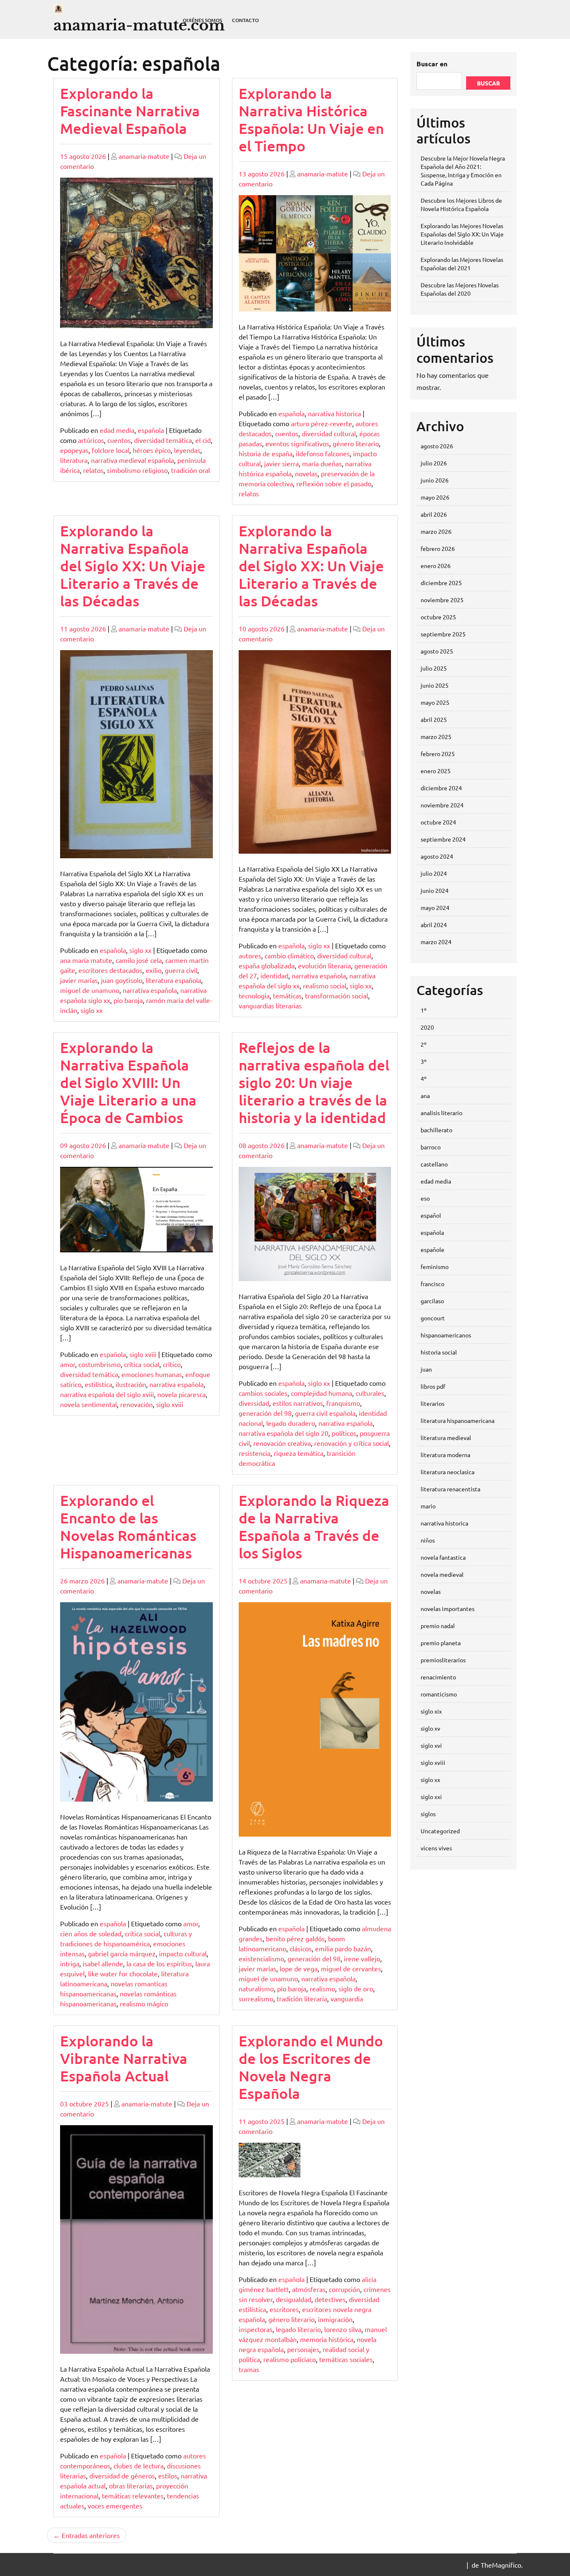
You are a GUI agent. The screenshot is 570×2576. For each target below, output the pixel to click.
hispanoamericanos (446, 1335)
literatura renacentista (450, 1489)
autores (250, 955)
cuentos (119, 440)
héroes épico (152, 450)
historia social (439, 1352)
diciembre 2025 (441, 583)
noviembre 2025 (442, 600)
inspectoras (256, 2329)
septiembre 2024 (443, 839)
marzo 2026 (436, 531)
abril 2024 (434, 925)
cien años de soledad (91, 1933)
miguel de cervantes (351, 1968)
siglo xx (140, 950)
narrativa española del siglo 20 (284, 1433)
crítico (172, 1364)
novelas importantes (448, 1608)
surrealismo (256, 1998)
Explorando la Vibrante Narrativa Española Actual (124, 2058)
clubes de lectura (139, 2465)
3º (424, 1061)
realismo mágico (144, 2003)
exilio (154, 970)
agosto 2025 (437, 651)
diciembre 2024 (441, 788)
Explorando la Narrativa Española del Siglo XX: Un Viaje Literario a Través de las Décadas (133, 566)
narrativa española (150, 990)
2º (424, 1044)
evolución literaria (324, 965)
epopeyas (74, 450)
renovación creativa (282, 1443)
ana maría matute (86, 960)
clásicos (301, 1948)
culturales (370, 1393)
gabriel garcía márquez (122, 1953)
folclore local (111, 450)
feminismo (435, 1267)
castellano (434, 1164)
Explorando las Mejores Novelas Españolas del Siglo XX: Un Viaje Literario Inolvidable (462, 234)
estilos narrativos (298, 1403)
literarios (433, 1403)
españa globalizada (267, 965)
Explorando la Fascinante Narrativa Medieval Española (130, 111)
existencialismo (261, 1958)
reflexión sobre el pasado (334, 483)
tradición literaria (302, 1998)
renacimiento (438, 1677)
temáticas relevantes (133, 2496)
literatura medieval (446, 1438)
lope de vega (299, 1968)
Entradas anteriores (91, 2535)
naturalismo (256, 1988)
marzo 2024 (436, 942)
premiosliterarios (443, 1660)
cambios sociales (263, 1393)
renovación (136, 1404)
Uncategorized (440, 1831)
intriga (70, 1963)
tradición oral (190, 470)
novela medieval (442, 1574)
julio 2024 (434, 873)
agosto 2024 (437, 856)
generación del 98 (265, 1413)
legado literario (298, 2329)
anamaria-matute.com (139, 25)
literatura (74, 460)
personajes (303, 2349)
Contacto (245, 20)
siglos (428, 1814)
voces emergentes (115, 2506)
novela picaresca (182, 1394)
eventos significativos (297, 443)
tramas (249, 2369)
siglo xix (431, 1711)
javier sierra (281, 463)
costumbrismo (100, 1364)
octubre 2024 (438, 822)
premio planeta (441, 1643)
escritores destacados (110, 970)
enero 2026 (436, 565)
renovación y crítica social (352, 1443)
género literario (356, 443)
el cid (203, 440)
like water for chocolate (123, 1973)
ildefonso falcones (323, 453)
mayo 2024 (435, 907)
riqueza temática (299, 1453)
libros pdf (433, 1386)
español (431, 1215)
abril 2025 (434, 719)
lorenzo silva (343, 2329)
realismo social (325, 985)
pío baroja (128, 1000)
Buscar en (432, 64)
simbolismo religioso (137, 470)
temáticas (287, 995)
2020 (427, 1027)
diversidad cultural (329, 433)
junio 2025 (435, 685)
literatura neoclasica (448, 1472)
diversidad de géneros (122, 2475)
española (151, 430)
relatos (93, 470)
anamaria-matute (144, 156)
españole (433, 1249)
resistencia (255, 1453)
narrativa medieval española (132, 460)
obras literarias (131, 2486)
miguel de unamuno (90, 990)
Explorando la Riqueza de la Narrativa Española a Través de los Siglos (314, 1527)
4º (424, 1078)
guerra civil (181, 970)
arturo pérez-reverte (322, 423)
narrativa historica (334, 413)
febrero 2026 (438, 548)
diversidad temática (163, 440)
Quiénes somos (202, 20)
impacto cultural (183, 1953)
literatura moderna (445, 1455)
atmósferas (309, 2289)
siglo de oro (356, 1988)
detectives (330, 2299)
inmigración (335, 2319)
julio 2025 (434, 668)
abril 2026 (434, 514)
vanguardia (347, 1998)
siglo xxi (431, 1797)
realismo (322, 1988)
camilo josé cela (139, 960)
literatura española (173, 980)
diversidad (254, 1403)
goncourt (433, 1318)
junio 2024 (435, 890)
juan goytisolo (122, 980)
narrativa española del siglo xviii (107, 1394)
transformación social (337, 995)
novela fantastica (443, 1557)
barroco (431, 1147)
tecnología (254, 995)
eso (425, 1198)
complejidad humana (322, 1393)
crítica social (142, 1364)
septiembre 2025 (443, 634)
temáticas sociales (346, 2359)
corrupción (344, 2289)
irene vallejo (362, 1958)
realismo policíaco (290, 2359)
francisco (433, 1284)
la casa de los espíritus (159, 1963)
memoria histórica (327, 2339)
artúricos (91, 440)
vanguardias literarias (270, 1005)
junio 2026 (435, 480)
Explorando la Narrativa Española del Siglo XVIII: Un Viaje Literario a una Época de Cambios (128, 1082)
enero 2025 (436, 771)
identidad (274, 975)
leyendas (187, 450)
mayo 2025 (435, 702)
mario (428, 1506)
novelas (306, 473)
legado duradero (291, 1423)
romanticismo (439, 1694)
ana (425, 1096)
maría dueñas (322, 463)
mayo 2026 (435, 497)
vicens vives (436, 1848)
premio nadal (438, 1626)
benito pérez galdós (295, 1938)
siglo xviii (143, 1354)
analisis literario (441, 1113)
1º (424, 1010)
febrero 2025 (438, 754)
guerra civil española (325, 1413)
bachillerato (436, 1130)
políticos (344, 1433)
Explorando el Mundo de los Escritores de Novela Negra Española (311, 2067)
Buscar (488, 83)
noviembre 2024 (442, 805)
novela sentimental (88, 1404)
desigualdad (294, 2299)
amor (68, 1364)
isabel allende (103, 1963)
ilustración (131, 1384)
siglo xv (430, 1728)
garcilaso (432, 1301)
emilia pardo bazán (343, 1948)
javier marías (79, 980)
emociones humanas (152, 1374)
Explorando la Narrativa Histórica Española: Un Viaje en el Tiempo (311, 119)
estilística (98, 1384)
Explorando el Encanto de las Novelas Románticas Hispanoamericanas (128, 1527)
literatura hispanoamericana (458, 1420)
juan (426, 1369)
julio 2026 (434, 463)
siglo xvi (431, 1745)
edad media (117, 430)
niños (428, 1540)
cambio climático (289, 955)
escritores (284, 2309)
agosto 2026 (437, 446)
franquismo (343, 1403)
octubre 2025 (438, 617)
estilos (168, 2475)
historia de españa (266, 453)
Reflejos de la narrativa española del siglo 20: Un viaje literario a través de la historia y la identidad (314, 1082)
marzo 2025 (436, 736)
